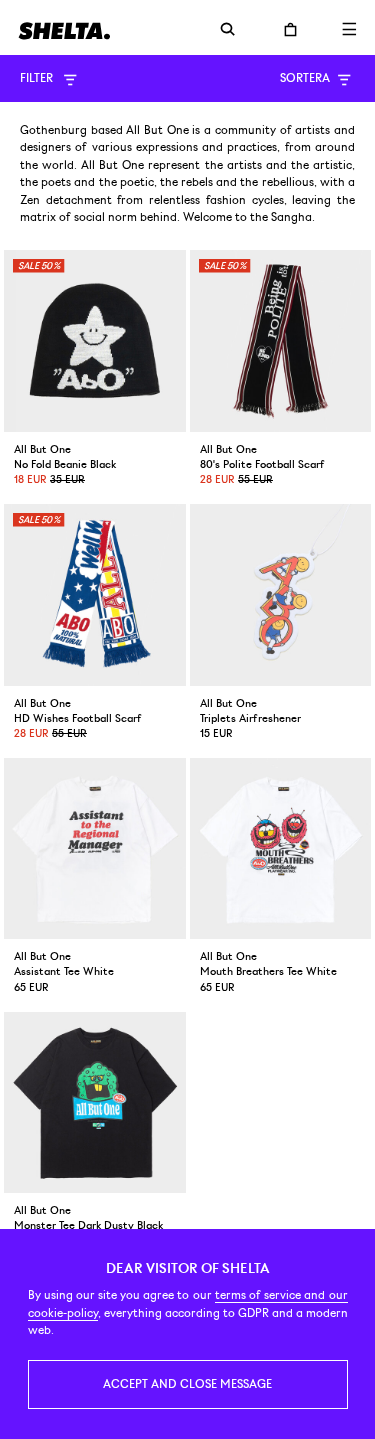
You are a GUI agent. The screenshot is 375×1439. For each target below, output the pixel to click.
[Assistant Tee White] (95, 849)
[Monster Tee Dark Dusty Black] (95, 1103)
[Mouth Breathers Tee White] (281, 849)
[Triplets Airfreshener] (281, 595)
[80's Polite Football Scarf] (281, 341)
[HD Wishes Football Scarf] (95, 595)
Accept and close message (187, 1384)
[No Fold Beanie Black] (95, 341)
